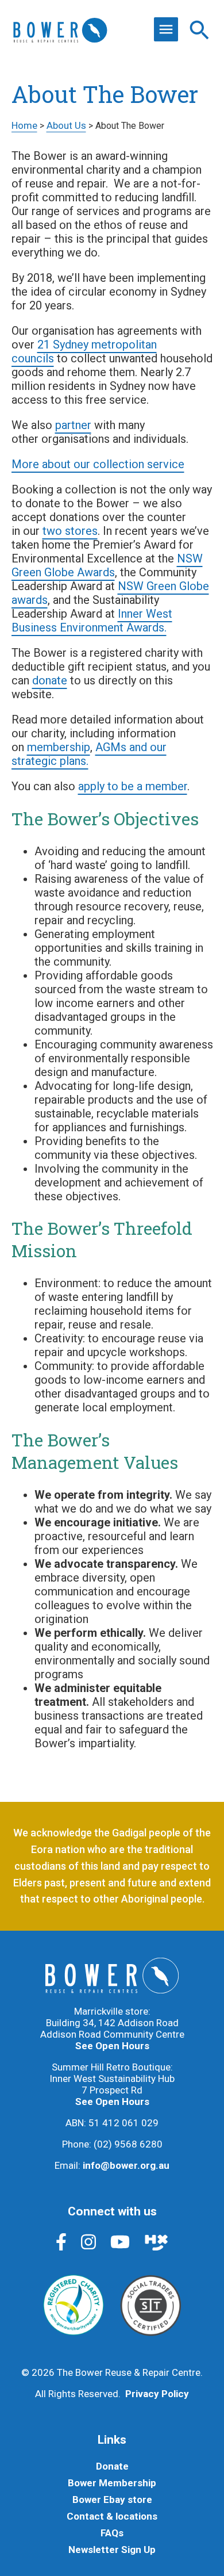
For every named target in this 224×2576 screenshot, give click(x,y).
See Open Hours (112, 2046)
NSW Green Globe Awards (107, 565)
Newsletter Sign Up (112, 2550)
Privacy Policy (157, 2394)
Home (24, 125)
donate (50, 680)
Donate (112, 2466)
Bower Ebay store (112, 2500)
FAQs (112, 2533)
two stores (70, 531)
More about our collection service (98, 464)
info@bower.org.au (126, 2165)
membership (59, 747)
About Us (66, 125)
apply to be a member (133, 786)
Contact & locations (112, 2516)
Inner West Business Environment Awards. (92, 621)
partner (73, 425)
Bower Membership (112, 2483)
